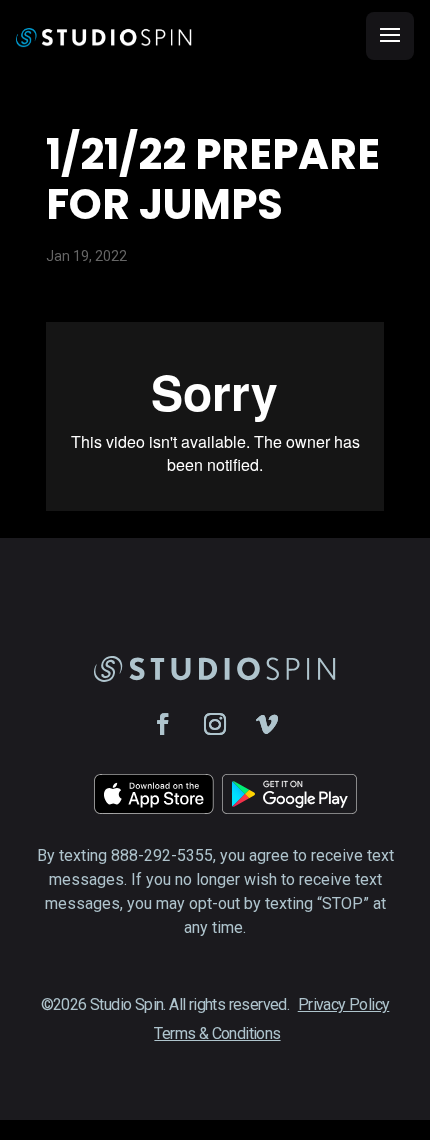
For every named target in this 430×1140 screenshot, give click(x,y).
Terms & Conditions (217, 1033)
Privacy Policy (344, 1004)
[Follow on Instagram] (215, 724)
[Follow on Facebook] (163, 724)
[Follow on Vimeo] (267, 724)
